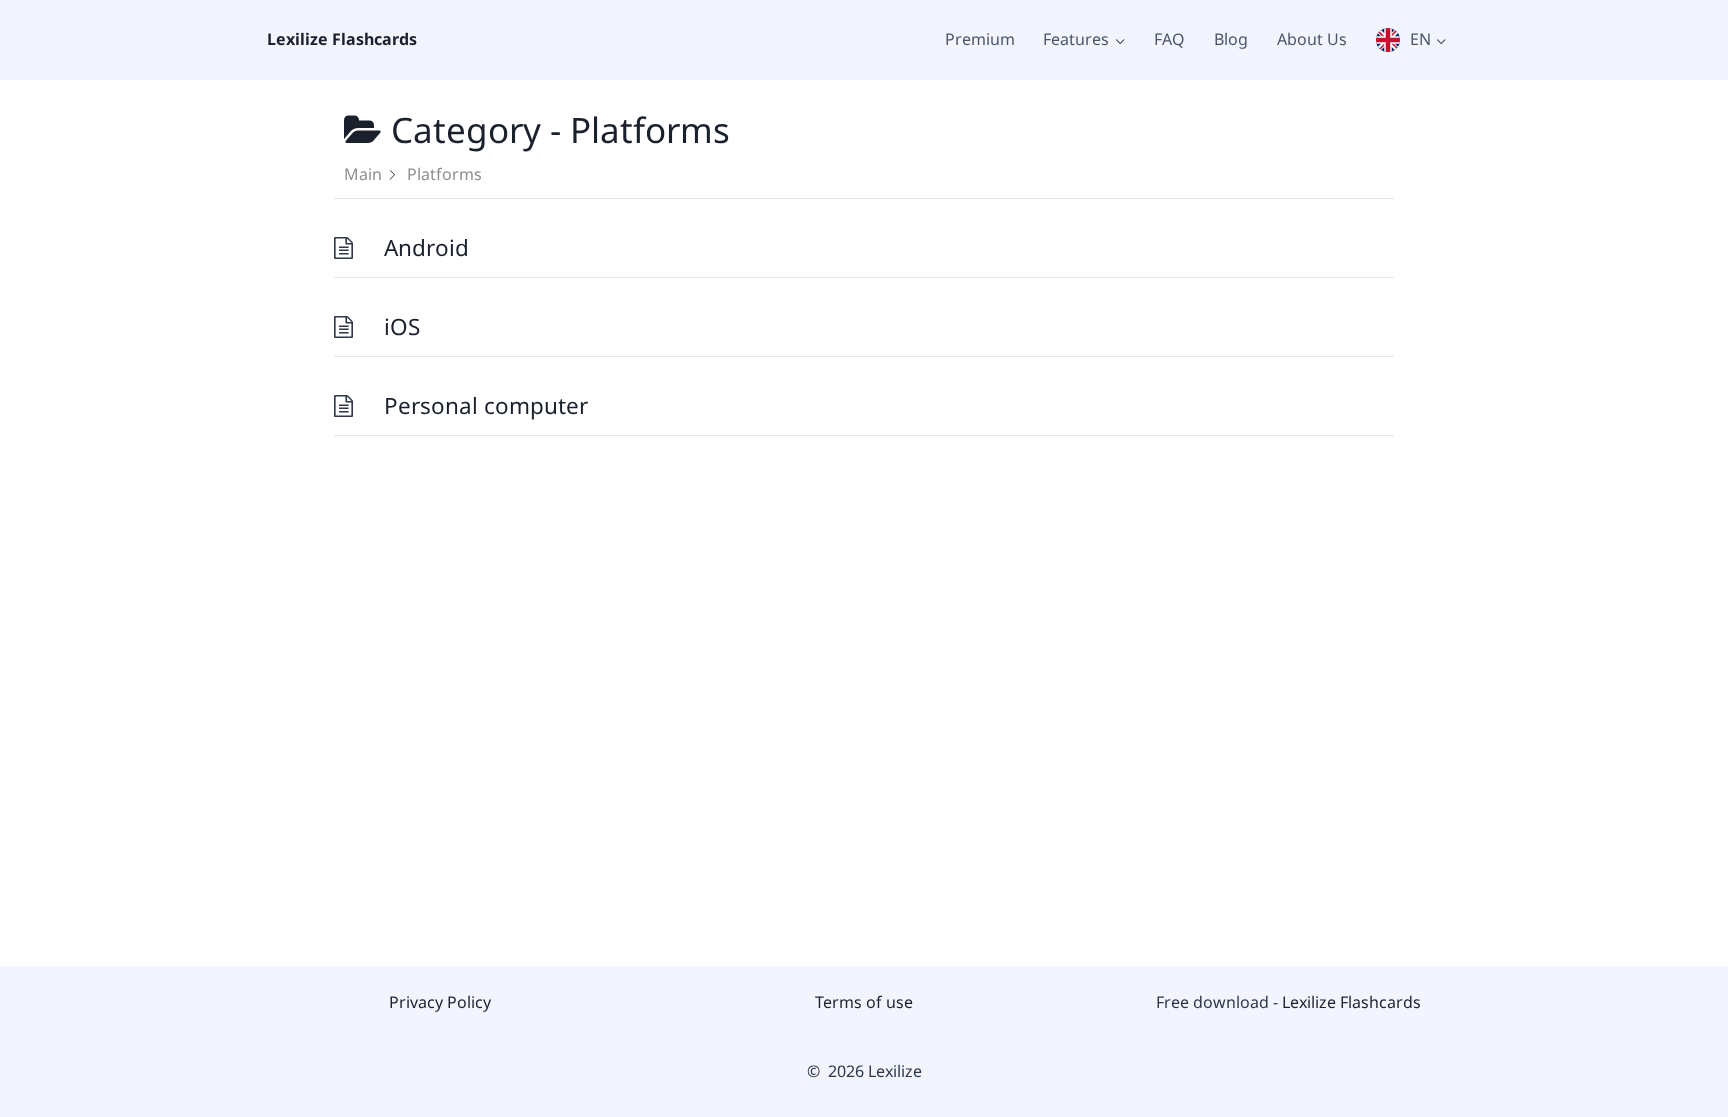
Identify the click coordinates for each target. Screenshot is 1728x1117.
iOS (402, 326)
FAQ (1169, 39)
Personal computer (486, 405)
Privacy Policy (440, 1002)
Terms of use (864, 1002)
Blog (1231, 39)
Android (426, 247)
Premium (980, 39)
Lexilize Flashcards (1351, 1002)
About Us (1312, 39)
